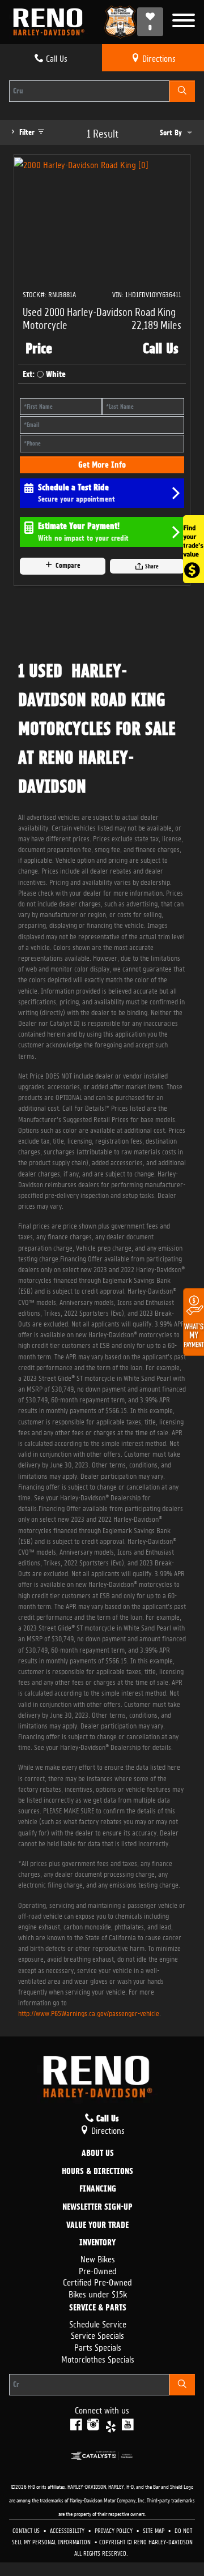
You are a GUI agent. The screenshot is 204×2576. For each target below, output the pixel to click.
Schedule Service (98, 2323)
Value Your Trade (97, 2226)
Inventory (97, 2243)
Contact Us (27, 2530)
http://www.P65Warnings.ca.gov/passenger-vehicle (89, 2012)
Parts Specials (98, 2346)
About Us (98, 2154)
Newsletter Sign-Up (97, 2207)
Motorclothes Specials (98, 2358)
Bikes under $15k (98, 2293)
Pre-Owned (98, 2270)
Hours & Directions (97, 2172)
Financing (98, 2189)
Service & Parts (98, 2308)
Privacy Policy (114, 2530)
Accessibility (68, 2530)
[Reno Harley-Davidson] (52, 22)
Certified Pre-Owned (97, 2281)
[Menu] (184, 22)
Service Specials (97, 2335)
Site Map (154, 2530)
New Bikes (98, 2258)
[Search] (182, 91)
